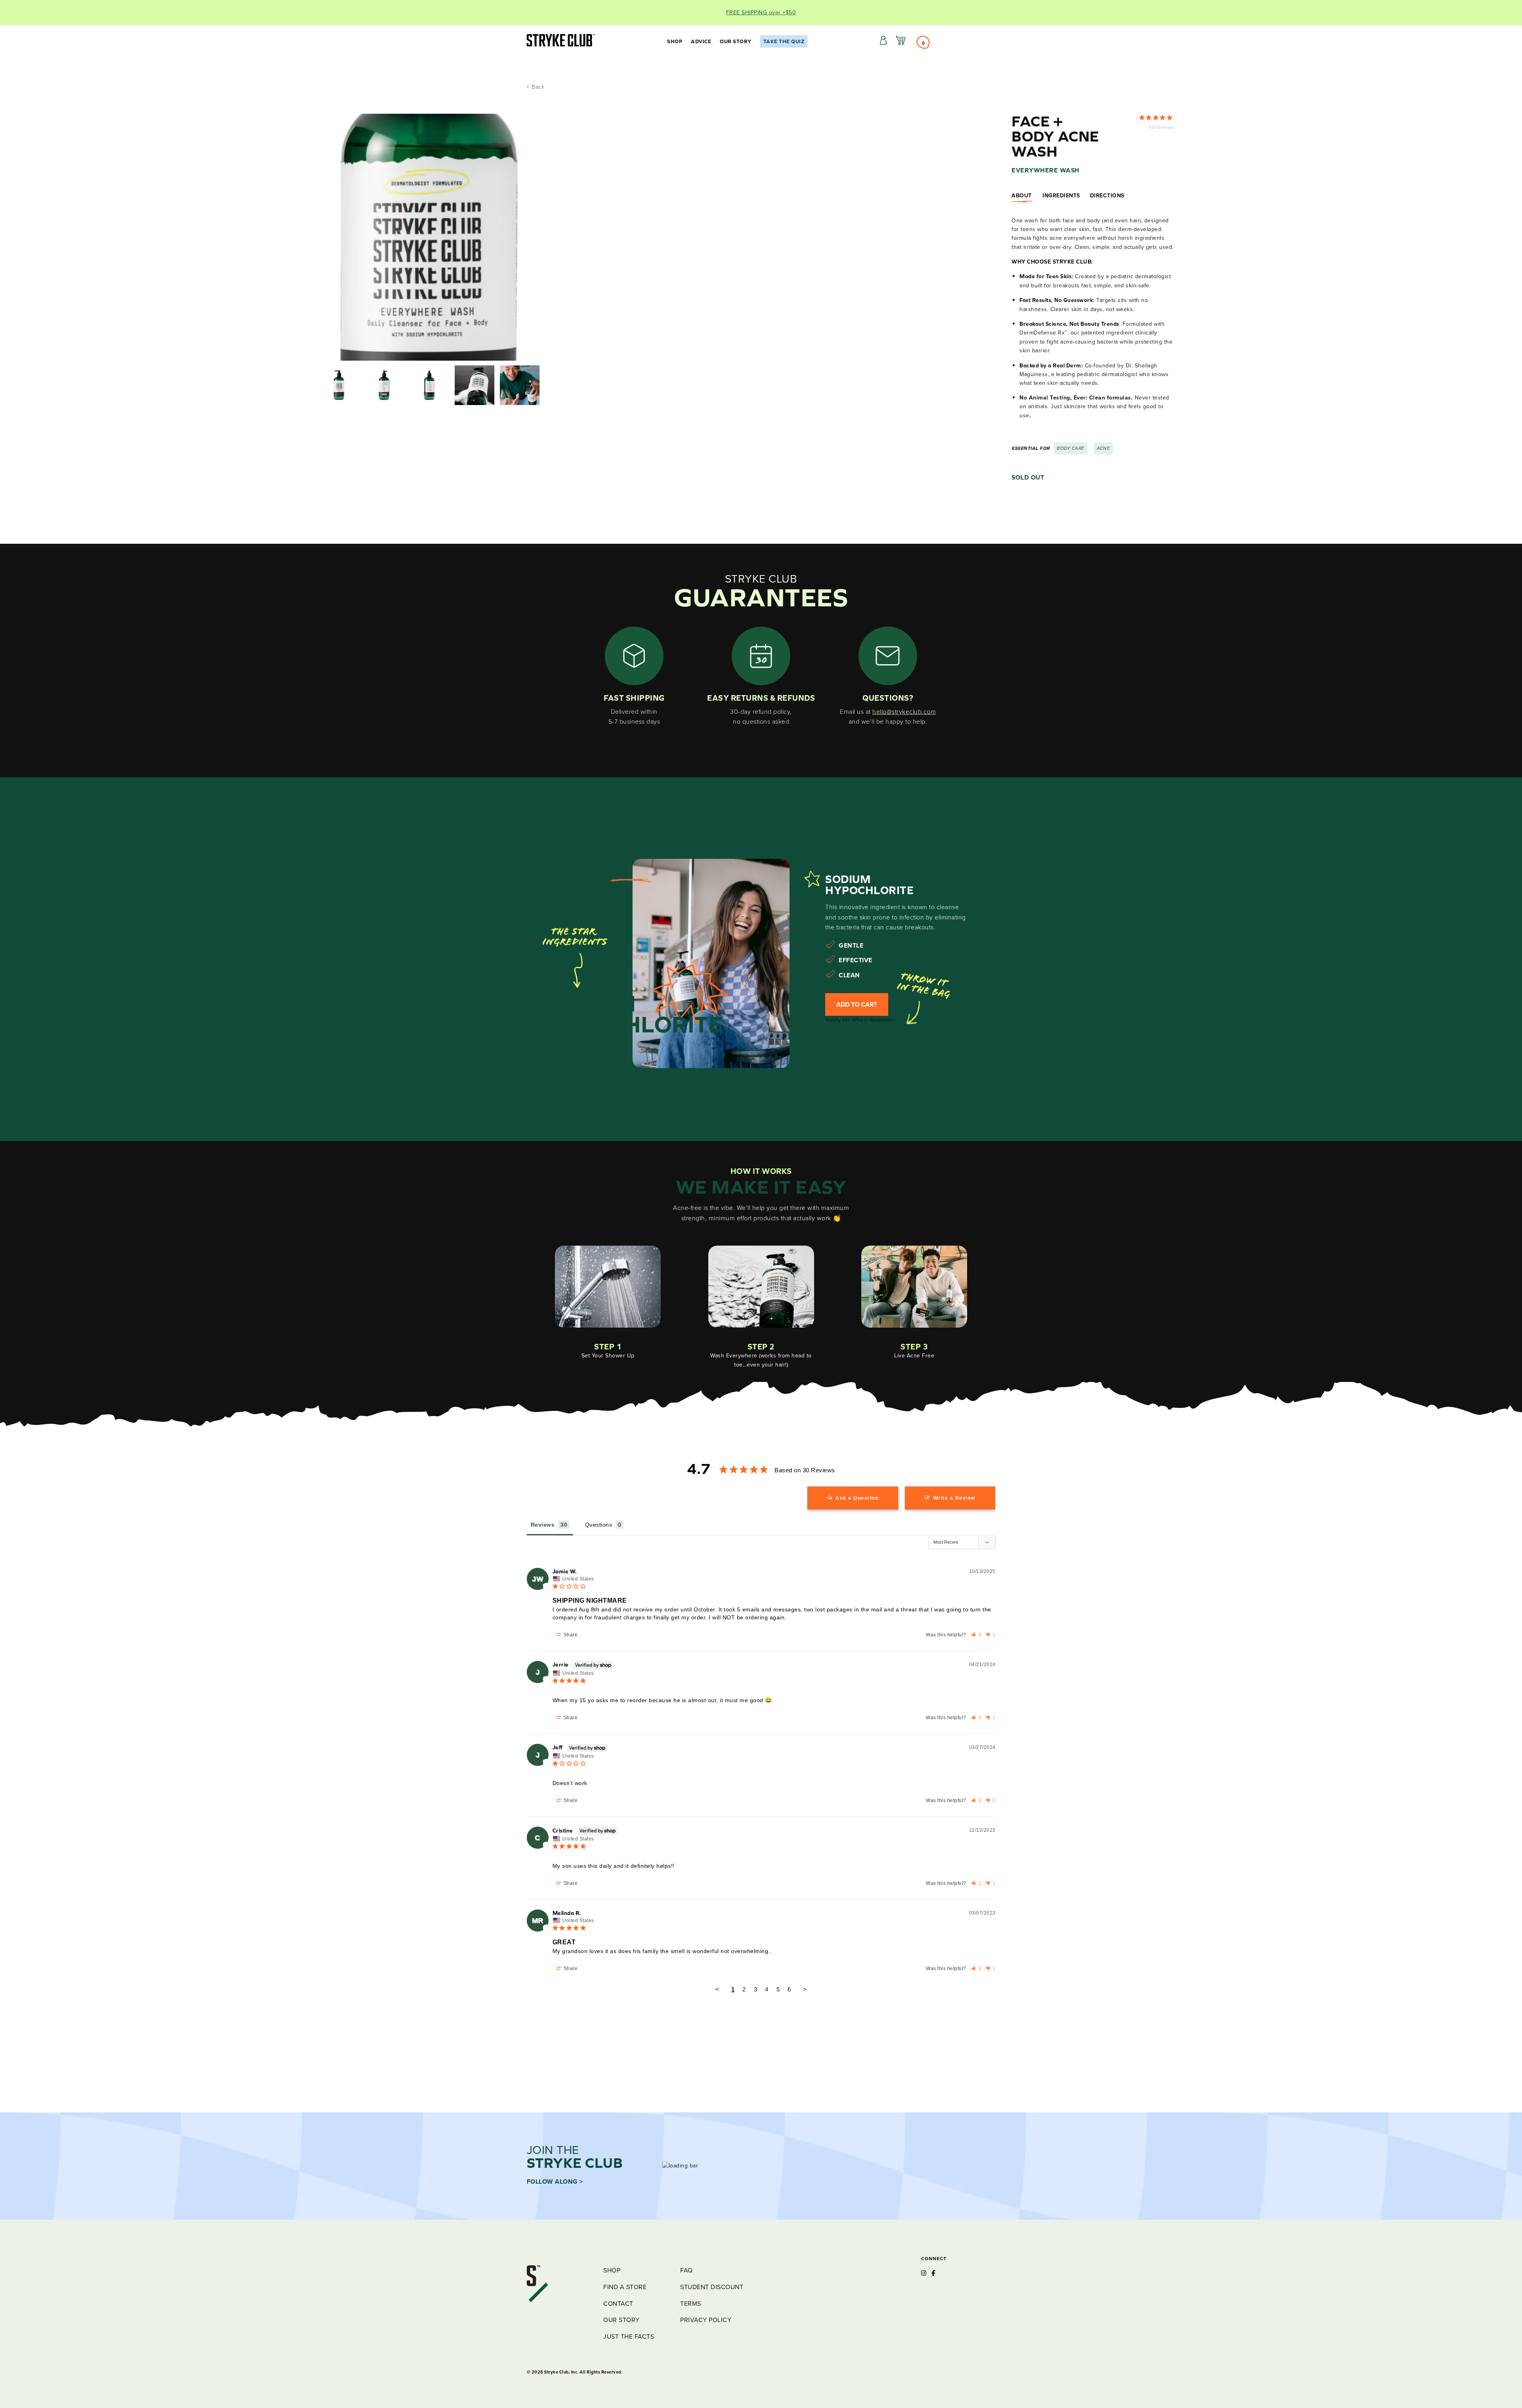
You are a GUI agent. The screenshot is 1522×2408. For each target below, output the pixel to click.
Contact (618, 2304)
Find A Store (625, 2287)
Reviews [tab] (543, 1525)
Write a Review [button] (954, 1498)
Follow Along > (555, 2182)
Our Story (736, 41)
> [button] (805, 1989)
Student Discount (712, 2287)
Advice (701, 41)
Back (537, 87)
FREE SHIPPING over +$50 (761, 12)
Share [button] (570, 1635)
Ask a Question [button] (857, 1498)
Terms (691, 2304)
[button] (976, 1635)
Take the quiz (784, 41)
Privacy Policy (706, 2320)
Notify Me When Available (859, 1020)
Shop (675, 41)
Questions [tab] (599, 1525)
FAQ (686, 2270)
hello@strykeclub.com (904, 712)
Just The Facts (629, 2336)
